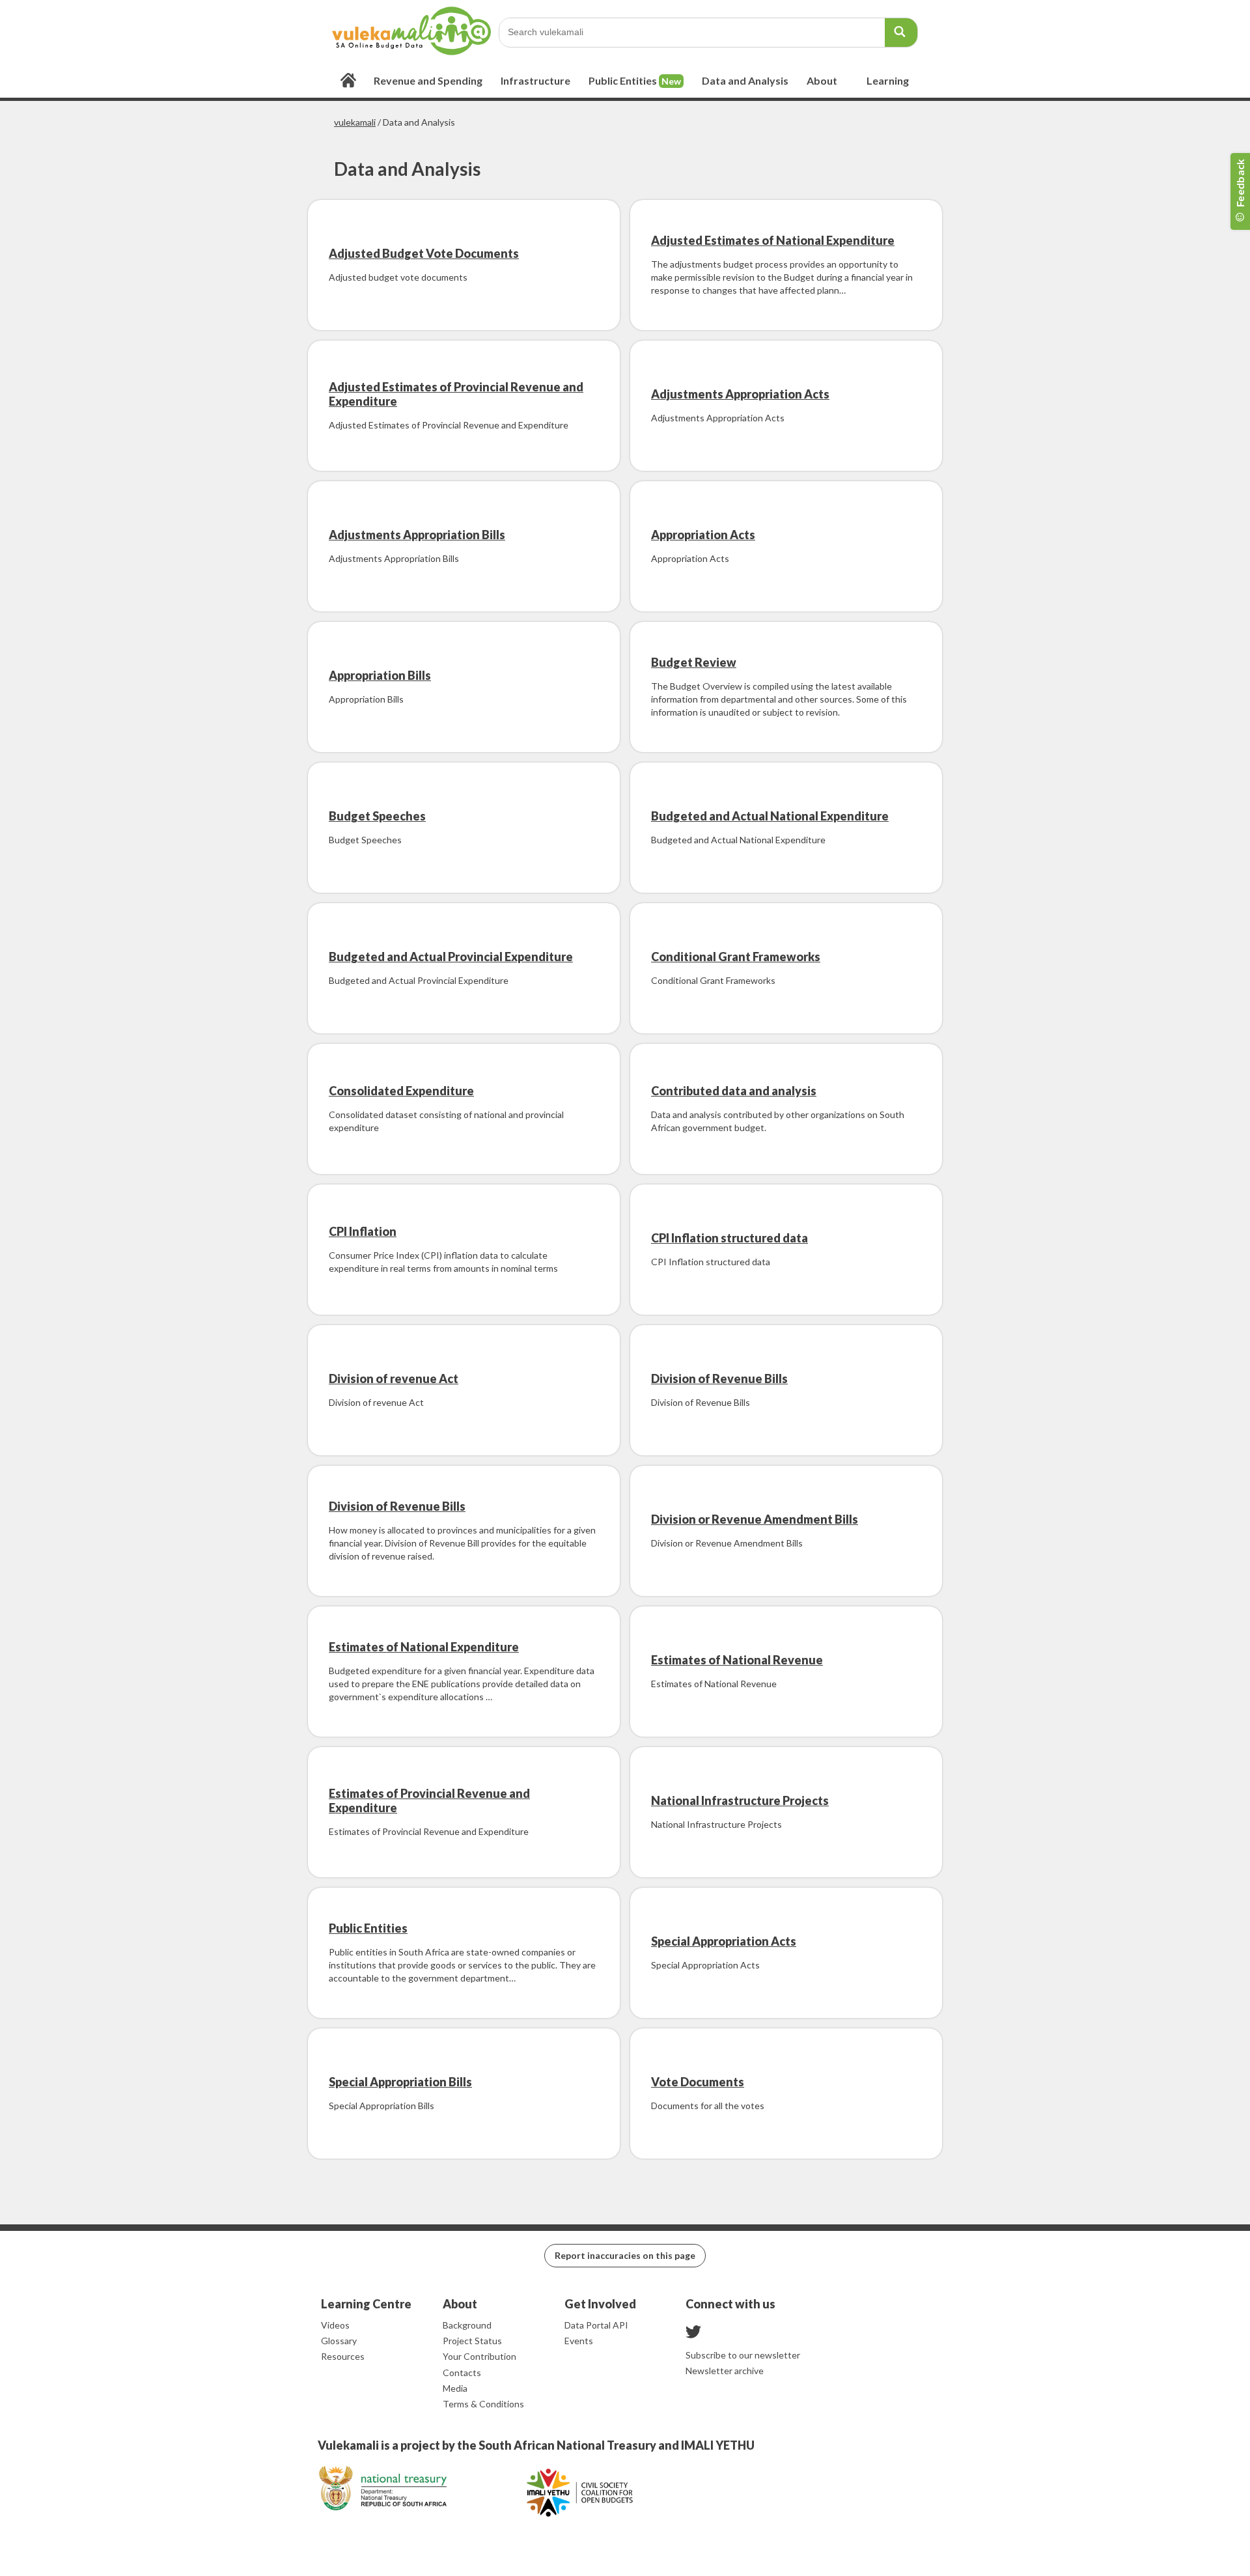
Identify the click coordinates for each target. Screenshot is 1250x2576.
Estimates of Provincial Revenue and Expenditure (429, 1800)
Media (455, 2388)
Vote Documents (698, 2082)
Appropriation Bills (380, 675)
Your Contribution (479, 2356)
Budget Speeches (377, 816)
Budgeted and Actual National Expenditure (770, 816)
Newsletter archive (725, 2371)
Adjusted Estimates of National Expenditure (773, 240)
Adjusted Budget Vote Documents (424, 253)
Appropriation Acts (703, 535)
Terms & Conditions (483, 2404)
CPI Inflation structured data (729, 1238)
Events (579, 2341)
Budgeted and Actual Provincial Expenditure (451, 957)
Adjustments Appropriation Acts (740, 394)
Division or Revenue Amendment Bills (755, 1519)
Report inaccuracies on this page (625, 2255)
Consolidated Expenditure (401, 1091)
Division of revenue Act (394, 1379)
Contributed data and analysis (734, 1091)
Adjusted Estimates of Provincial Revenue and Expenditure (456, 394)
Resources (343, 2356)
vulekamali (355, 122)
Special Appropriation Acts (724, 1941)
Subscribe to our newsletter (743, 2355)
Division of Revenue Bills (719, 1379)
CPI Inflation (363, 1231)
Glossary (339, 2341)
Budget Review (694, 662)
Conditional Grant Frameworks (736, 957)
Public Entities (368, 1928)
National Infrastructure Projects (740, 1800)
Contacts (462, 2373)
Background (467, 2325)
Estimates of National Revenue (737, 1660)
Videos (335, 2325)
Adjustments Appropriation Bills (417, 535)
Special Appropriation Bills (400, 2082)
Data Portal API (596, 2325)
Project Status (472, 2341)
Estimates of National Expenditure (424, 1647)
